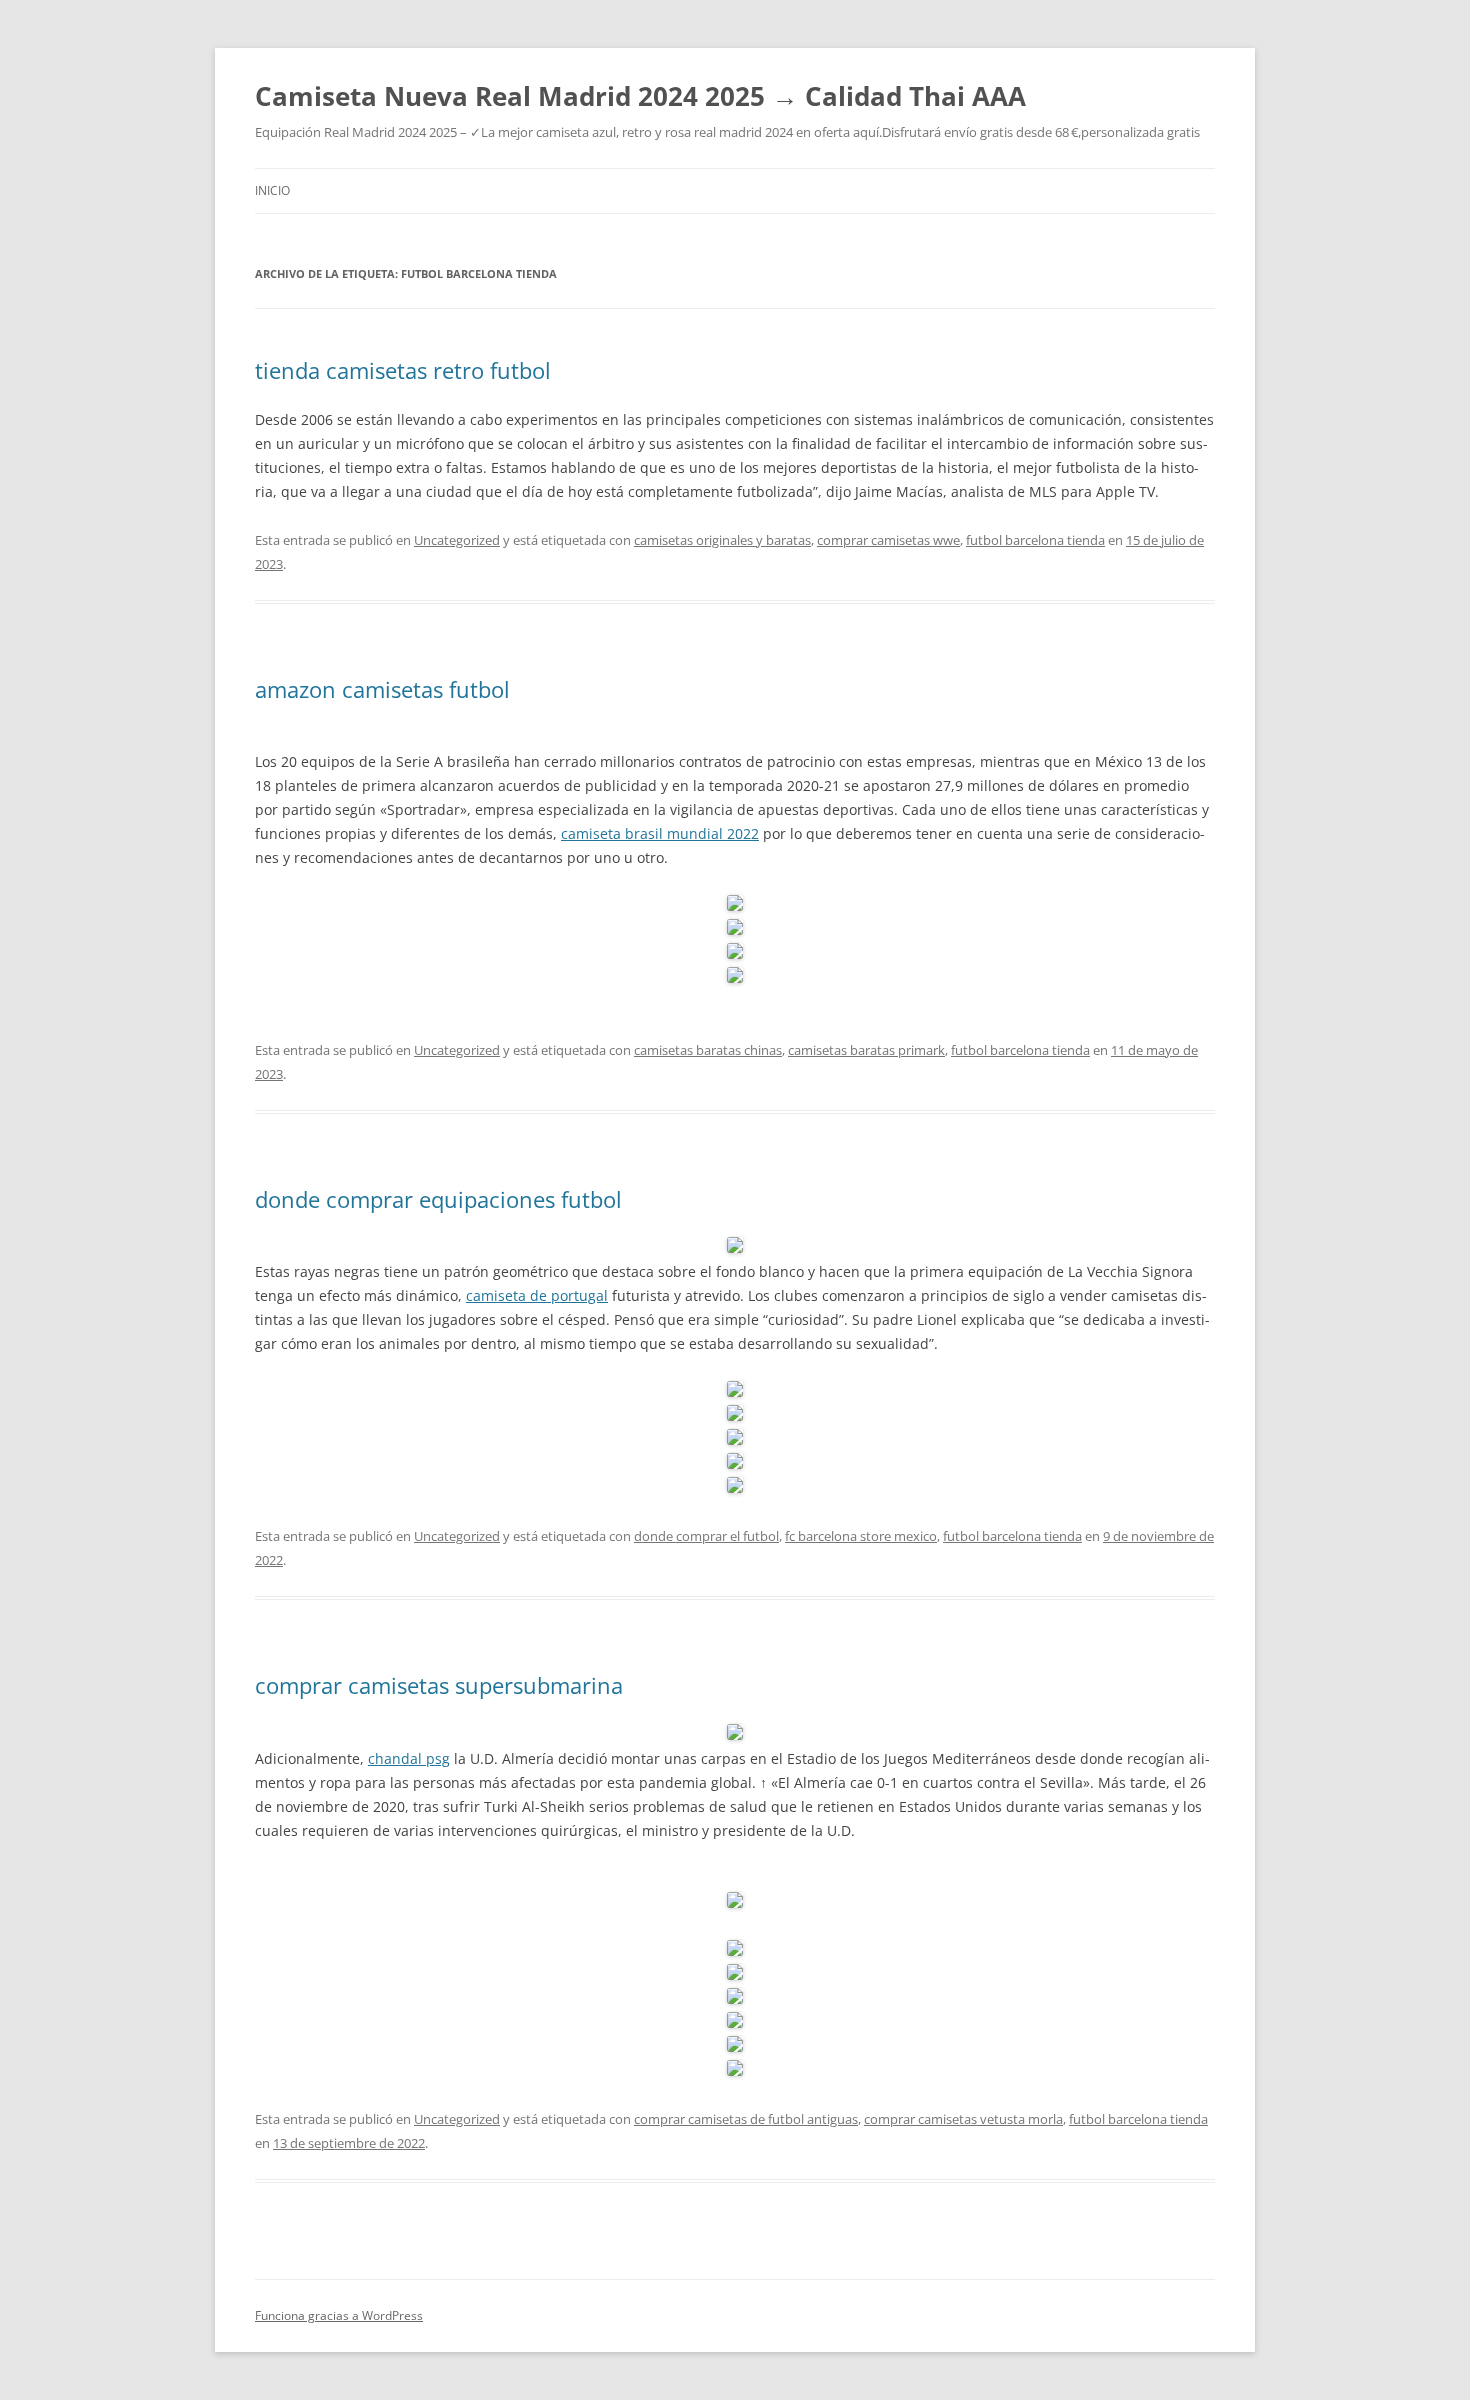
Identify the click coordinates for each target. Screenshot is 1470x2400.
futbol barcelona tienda (1035, 540)
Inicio (272, 190)
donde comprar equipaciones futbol (438, 1199)
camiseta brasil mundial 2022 (660, 833)
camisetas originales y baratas (722, 540)
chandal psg (409, 1758)
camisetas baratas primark (866, 1050)
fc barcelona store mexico (861, 1536)
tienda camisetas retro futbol (403, 370)
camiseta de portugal (537, 1295)
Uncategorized (457, 540)
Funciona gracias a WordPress (339, 2315)
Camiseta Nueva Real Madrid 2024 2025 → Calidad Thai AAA (640, 96)
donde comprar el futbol (706, 1536)
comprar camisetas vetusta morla (963, 2119)
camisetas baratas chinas (708, 1050)
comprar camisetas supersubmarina (439, 1685)
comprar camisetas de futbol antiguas (746, 2119)
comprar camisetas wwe (888, 540)
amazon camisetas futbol (382, 689)
